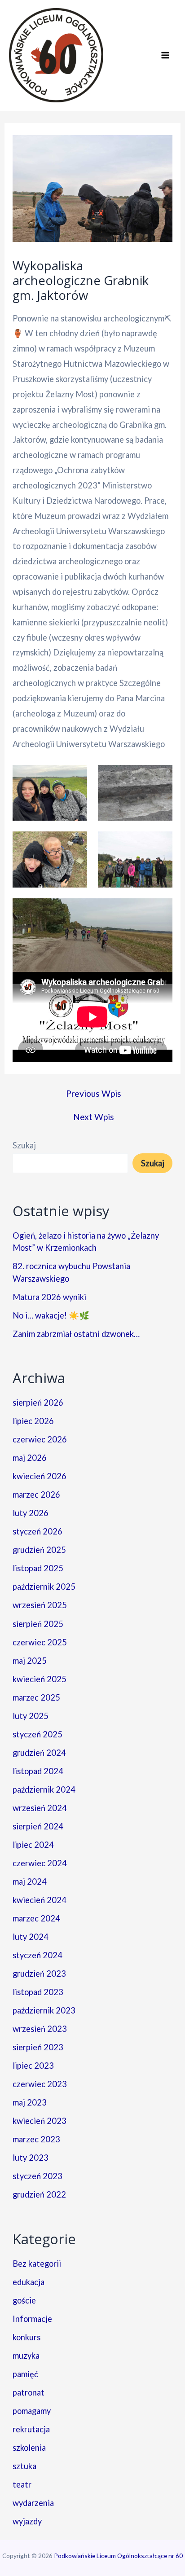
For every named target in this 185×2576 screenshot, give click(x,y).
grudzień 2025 (39, 1550)
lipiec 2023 (33, 2066)
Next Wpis (94, 1117)
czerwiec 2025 (40, 1642)
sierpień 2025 (38, 1624)
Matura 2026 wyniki (49, 1297)
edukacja (29, 2282)
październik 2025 (44, 1587)
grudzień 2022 (39, 2194)
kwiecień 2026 (40, 1476)
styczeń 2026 (37, 1531)
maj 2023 (30, 2102)
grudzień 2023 (39, 1974)
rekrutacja (31, 2429)
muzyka (26, 2356)
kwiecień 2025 (40, 1679)
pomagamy (32, 2411)
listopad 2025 (38, 1568)
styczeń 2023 (37, 2176)
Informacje (32, 2319)
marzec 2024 (36, 1918)
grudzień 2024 (39, 1753)
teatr (22, 2484)
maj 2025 (30, 1661)
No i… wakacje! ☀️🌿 (51, 1315)
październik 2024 (44, 1789)
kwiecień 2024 (40, 1900)
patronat (29, 2392)
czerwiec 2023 (40, 2084)
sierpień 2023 (38, 2047)
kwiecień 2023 (40, 2121)
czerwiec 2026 (40, 1439)
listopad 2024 (38, 1771)
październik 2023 (44, 2010)
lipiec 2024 (33, 1845)
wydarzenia (33, 2503)
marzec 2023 (36, 2139)
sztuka (24, 2466)
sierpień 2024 (38, 1826)
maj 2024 (30, 1881)
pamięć (25, 2374)
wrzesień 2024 (40, 1808)
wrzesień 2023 (40, 2029)
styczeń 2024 (37, 1955)
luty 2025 (31, 1716)
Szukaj (24, 1145)
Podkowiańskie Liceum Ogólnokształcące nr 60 (118, 2556)
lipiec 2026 (33, 1421)
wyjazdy (27, 2521)
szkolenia (29, 2448)
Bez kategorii (37, 2264)
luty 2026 (31, 1513)
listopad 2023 (38, 1992)
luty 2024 (31, 1937)
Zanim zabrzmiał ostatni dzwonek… (76, 1334)
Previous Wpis (94, 1093)
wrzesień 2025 (40, 1605)
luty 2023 (31, 2158)
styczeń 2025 (37, 1734)
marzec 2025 (36, 1697)
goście (24, 2300)
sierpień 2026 (38, 1402)
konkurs (26, 2337)
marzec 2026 (36, 1495)
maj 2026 (30, 1458)
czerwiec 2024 (40, 1863)
